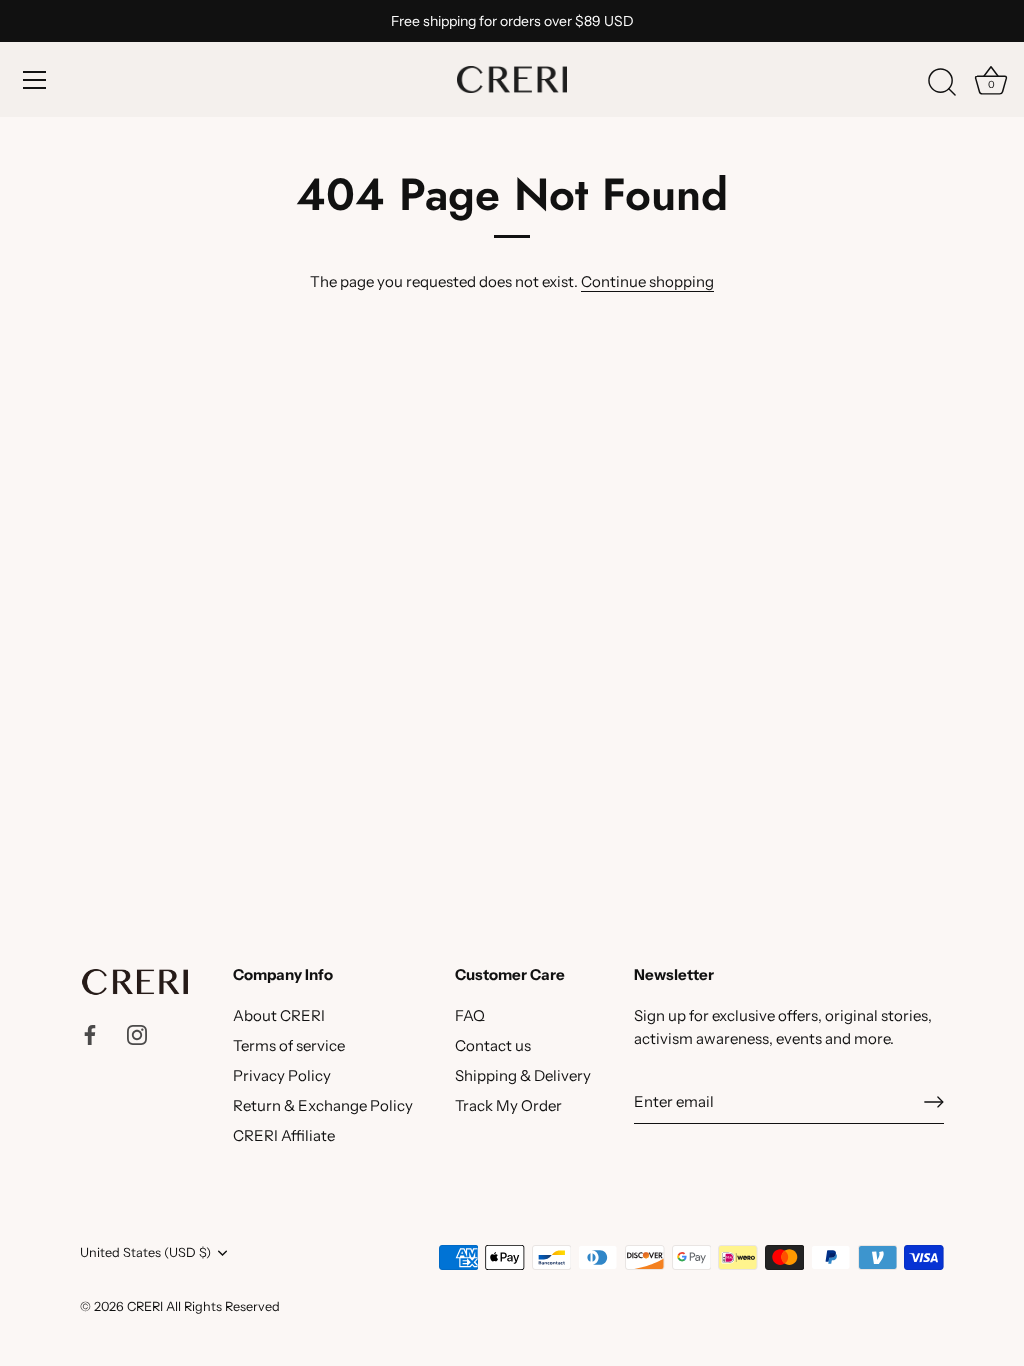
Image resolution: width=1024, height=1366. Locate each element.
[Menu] (35, 80)
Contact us (493, 1045)
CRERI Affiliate (284, 1135)
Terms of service (289, 1045)
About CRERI (279, 1015)
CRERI (145, 1306)
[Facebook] (90, 1033)
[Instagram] (137, 1033)
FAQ (470, 1015)
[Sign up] (934, 1102)
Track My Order (508, 1105)
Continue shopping (647, 281)
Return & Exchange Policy (323, 1105)
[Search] (942, 83)
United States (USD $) (145, 1252)
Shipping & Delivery (523, 1075)
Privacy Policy (282, 1075)
